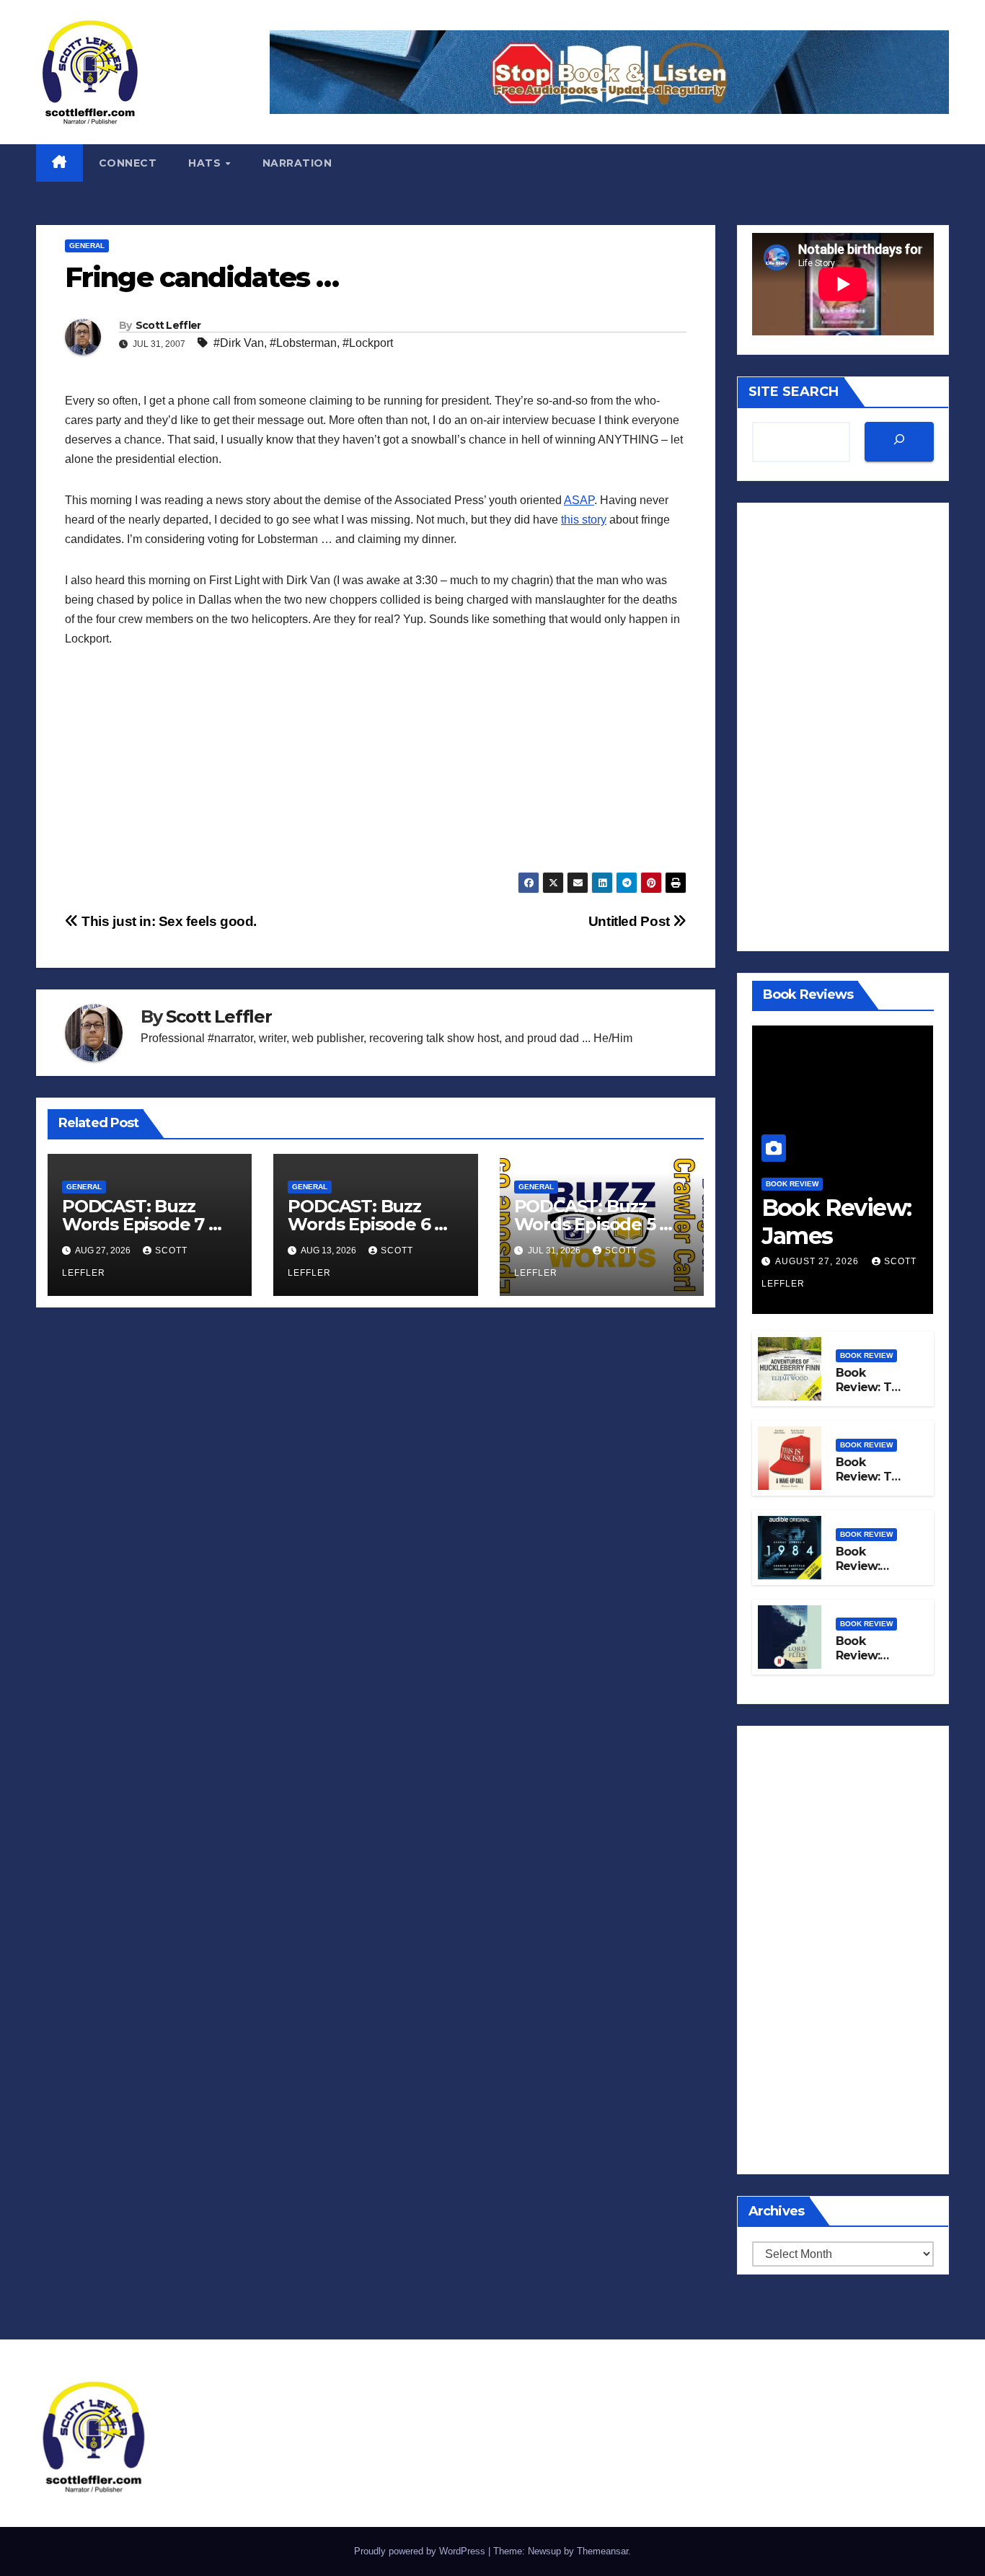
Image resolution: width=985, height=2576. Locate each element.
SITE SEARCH (794, 392)
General (87, 246)
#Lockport (368, 343)
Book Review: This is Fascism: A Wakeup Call (872, 1485)
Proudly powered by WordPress (421, 2551)
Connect (128, 163)
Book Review (792, 1184)
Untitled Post (631, 921)
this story (584, 520)
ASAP (579, 500)
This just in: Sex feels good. (168, 921)
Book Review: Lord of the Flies (867, 1663)
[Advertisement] (376, 771)
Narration (297, 163)
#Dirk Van (239, 343)
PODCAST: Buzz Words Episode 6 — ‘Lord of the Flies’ (369, 1224)
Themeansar (602, 2551)
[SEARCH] (899, 442)
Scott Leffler (168, 325)
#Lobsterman (303, 343)
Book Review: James (836, 1221)
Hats (206, 163)
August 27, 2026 (818, 1261)
